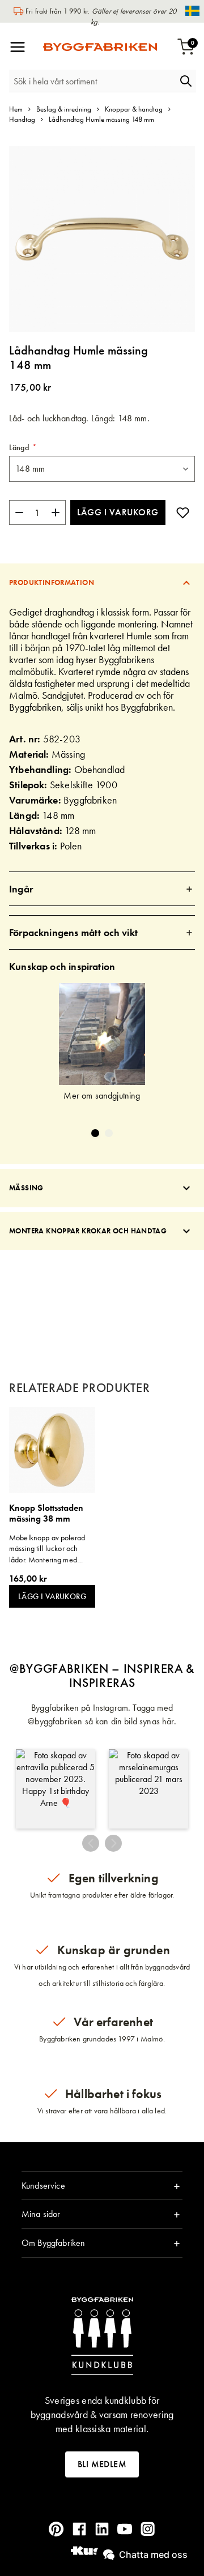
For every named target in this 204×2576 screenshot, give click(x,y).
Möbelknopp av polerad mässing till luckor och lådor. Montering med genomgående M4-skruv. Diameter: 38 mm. (49, 1549)
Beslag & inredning (64, 109)
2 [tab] (109, 1133)
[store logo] (100, 47)
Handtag (22, 119)
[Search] (186, 81)
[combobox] (92, 81)
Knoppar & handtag (134, 109)
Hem (16, 109)
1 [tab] (95, 1133)
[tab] (102, 582)
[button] (56, 1789)
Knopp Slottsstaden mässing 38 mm (46, 1513)
